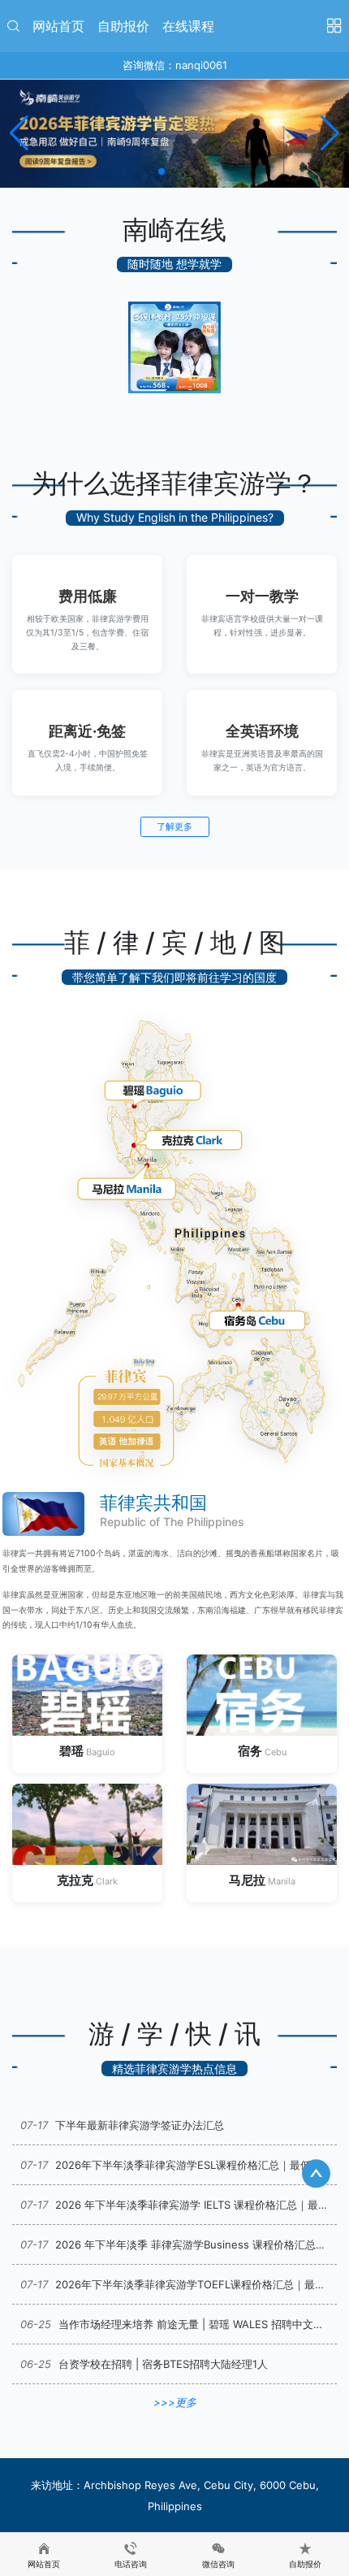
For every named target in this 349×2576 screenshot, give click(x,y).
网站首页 (58, 26)
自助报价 (123, 26)
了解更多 (174, 826)
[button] (162, 171)
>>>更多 (175, 2402)
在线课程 (188, 26)
